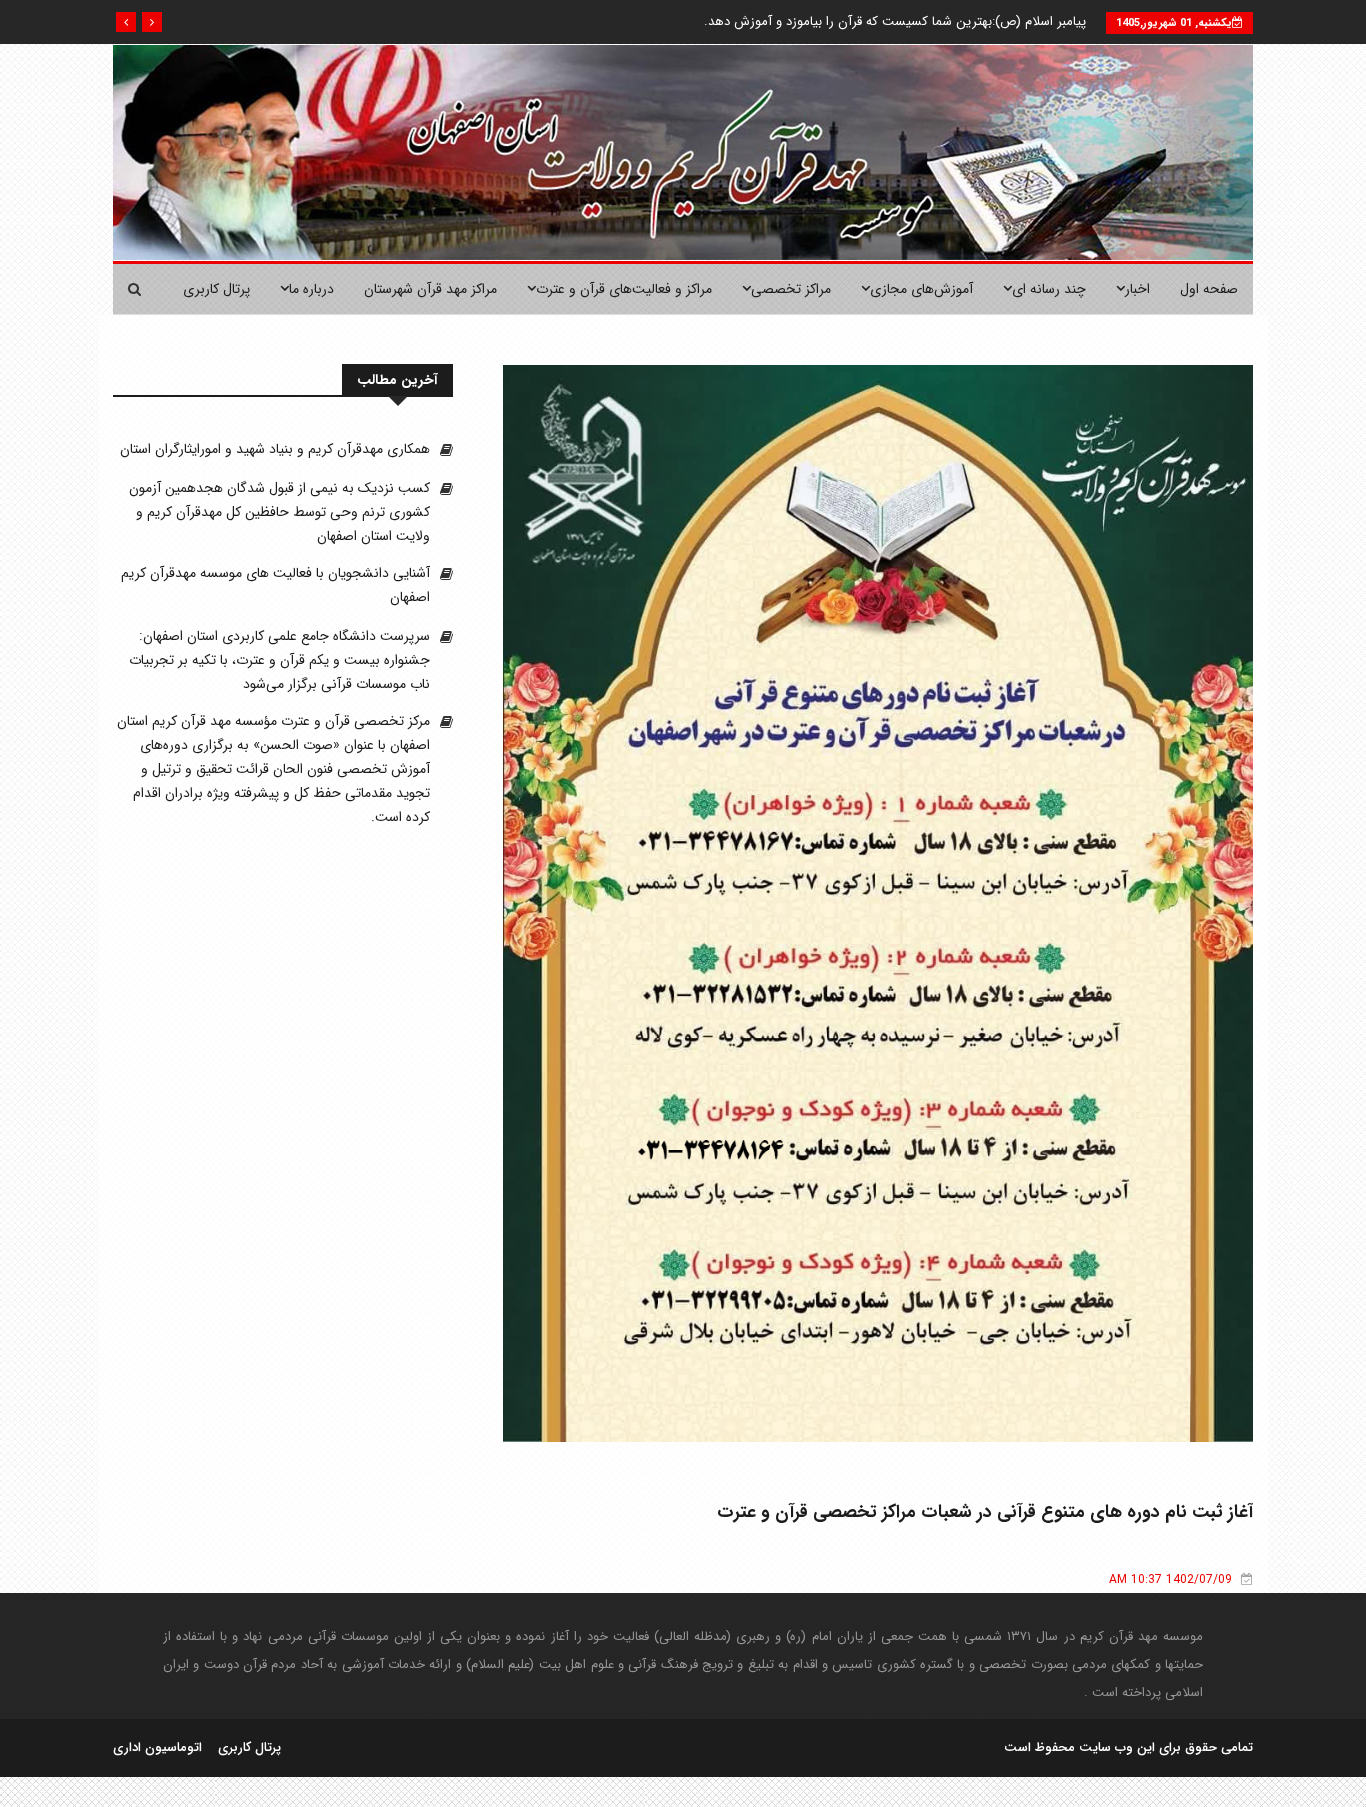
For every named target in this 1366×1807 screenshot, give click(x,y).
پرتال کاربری (216, 289)
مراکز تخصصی (791, 289)
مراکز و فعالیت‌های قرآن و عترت (624, 289)
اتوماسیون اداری (157, 1748)
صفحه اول (1209, 289)
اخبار (1137, 289)
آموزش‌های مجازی (921, 289)
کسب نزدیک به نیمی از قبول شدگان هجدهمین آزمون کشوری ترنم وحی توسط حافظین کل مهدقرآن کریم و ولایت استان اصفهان (279, 512)
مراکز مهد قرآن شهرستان (430, 289)
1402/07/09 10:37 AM (1170, 1579)
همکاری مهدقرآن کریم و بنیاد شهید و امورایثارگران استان (275, 449)
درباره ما (311, 289)
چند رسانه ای (1049, 289)
